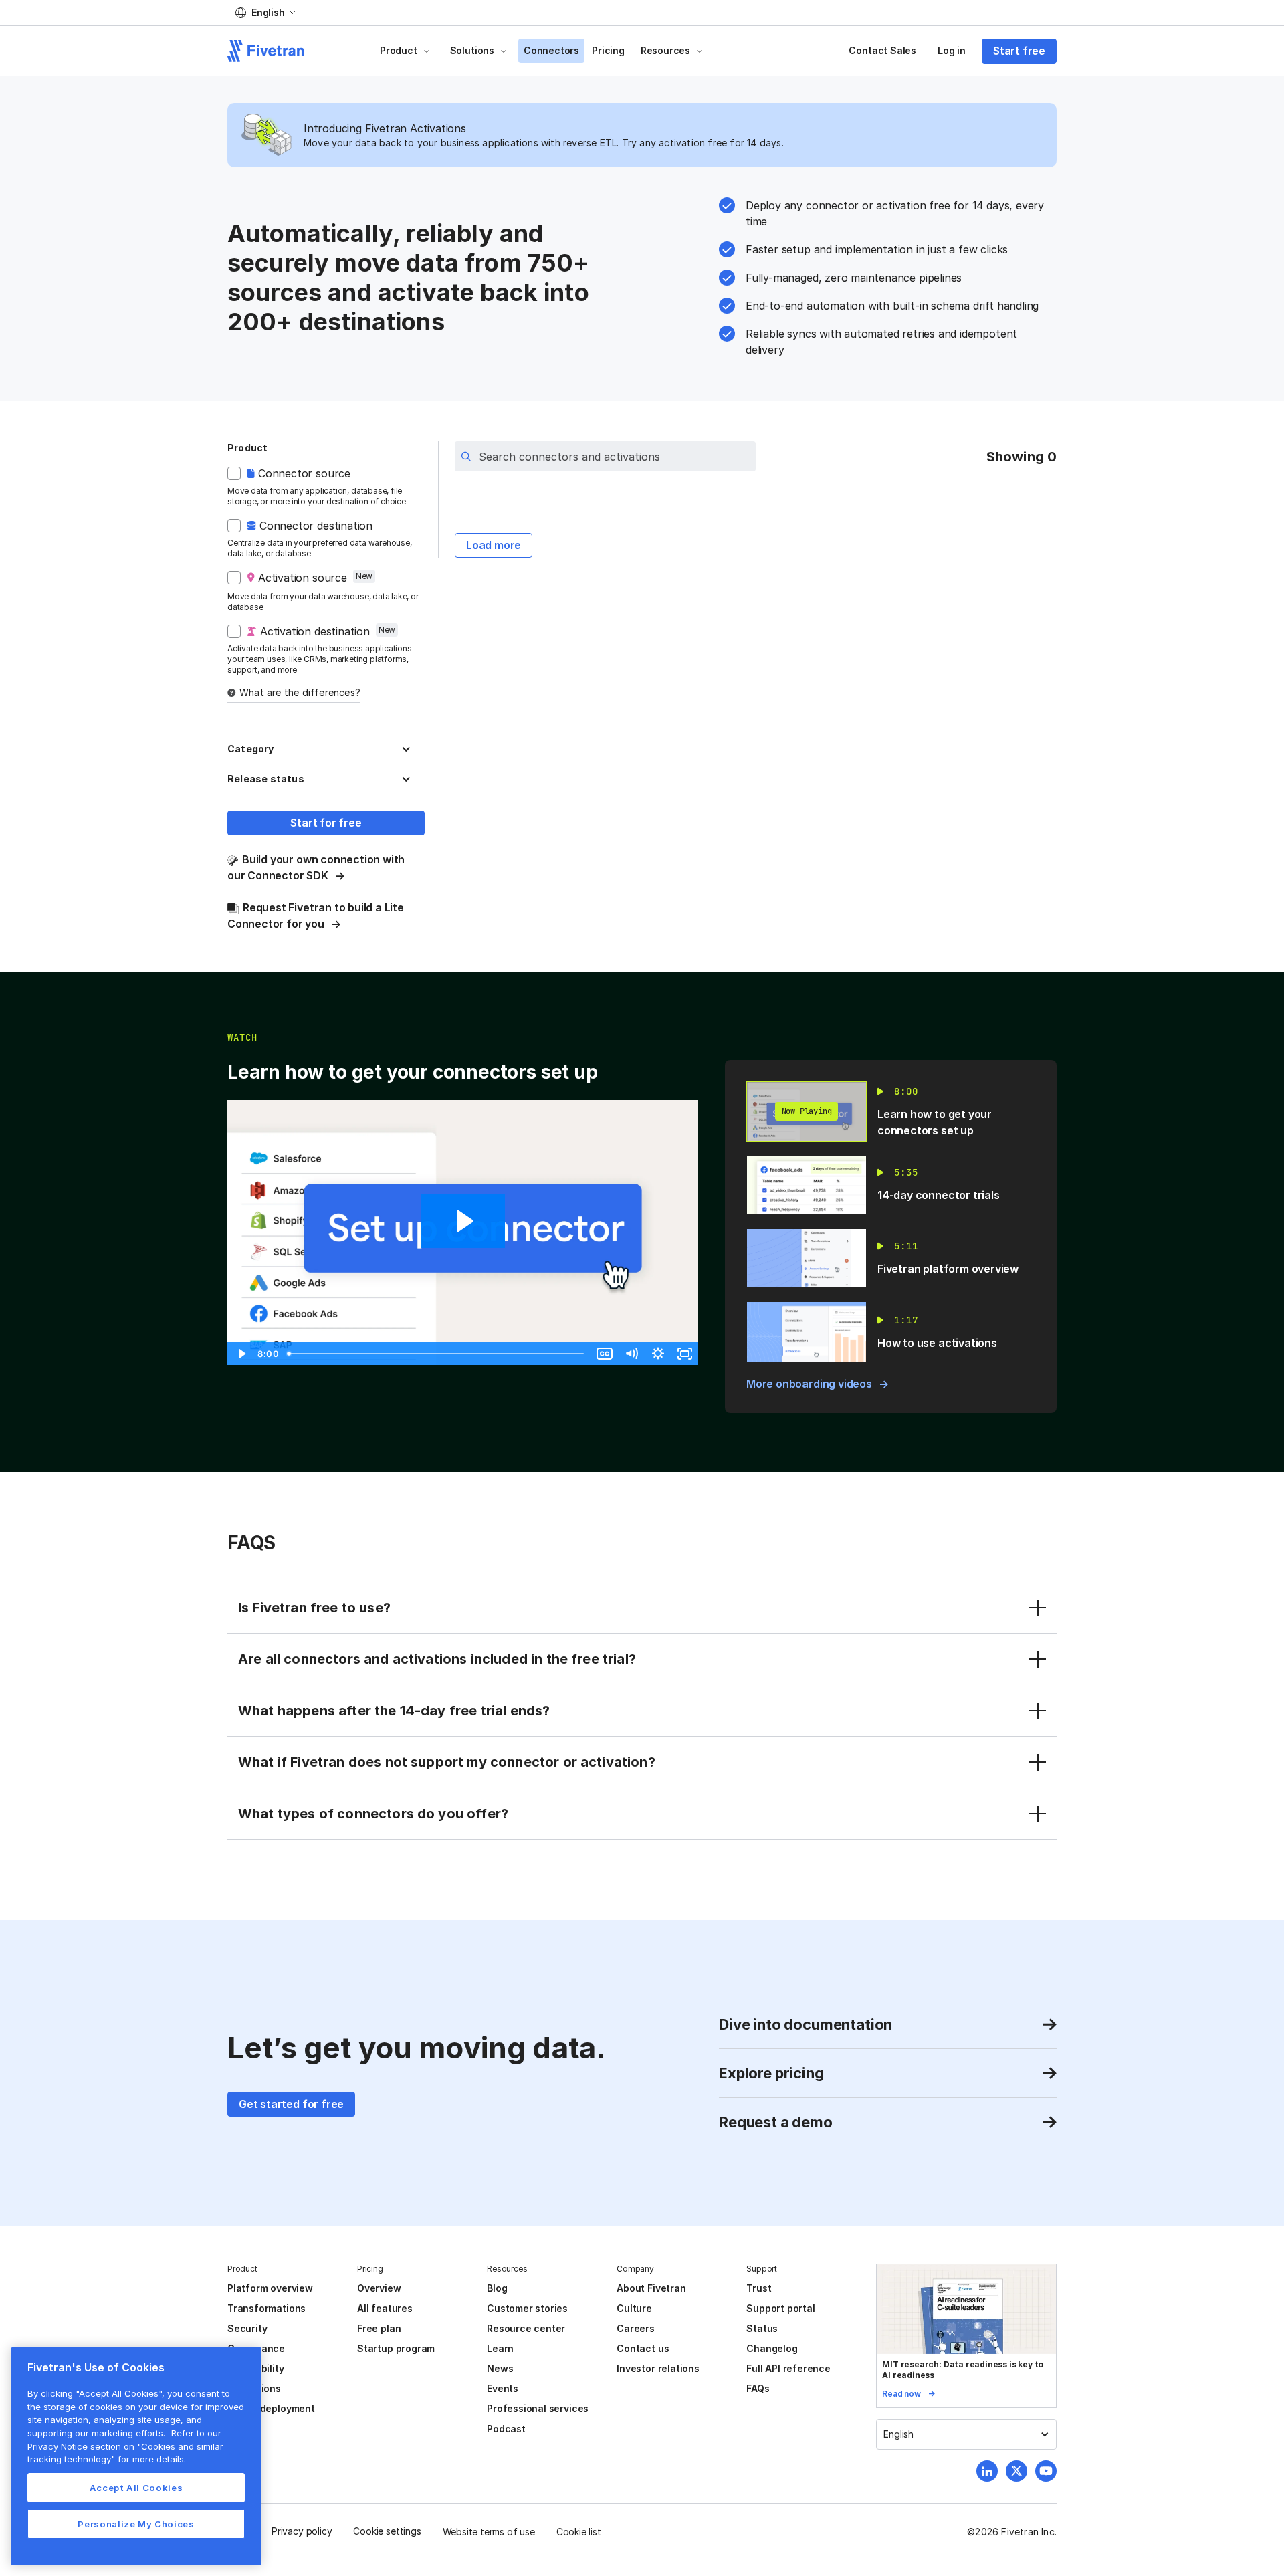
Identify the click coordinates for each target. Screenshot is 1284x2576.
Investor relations (658, 2368)
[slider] (437, 1354)
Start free (1019, 51)
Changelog (772, 2348)
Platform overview (270, 2288)
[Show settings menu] (658, 1354)
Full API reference (788, 2368)
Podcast (506, 2429)
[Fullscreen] (685, 1354)
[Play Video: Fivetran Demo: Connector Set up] (463, 1221)
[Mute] (631, 1354)
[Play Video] (241, 1354)
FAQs (758, 2388)
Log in (952, 50)
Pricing (608, 50)
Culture (634, 2308)
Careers (636, 2328)
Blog (497, 2288)
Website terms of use (489, 2532)
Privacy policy (302, 2531)
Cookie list (579, 2532)
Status (762, 2328)
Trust (759, 2288)
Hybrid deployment (271, 2408)
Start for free (326, 823)
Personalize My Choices (136, 2524)
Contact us (643, 2348)
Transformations (266, 2308)
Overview (379, 2288)
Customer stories (527, 2308)
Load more (494, 545)
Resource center (526, 2328)
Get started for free (291, 2104)
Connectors (551, 50)
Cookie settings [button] (387, 2531)
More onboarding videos (809, 1384)
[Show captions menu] (605, 1354)
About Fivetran (651, 2288)
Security (247, 2328)
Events (503, 2388)
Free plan (379, 2328)
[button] (265, 13)
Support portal (780, 2308)
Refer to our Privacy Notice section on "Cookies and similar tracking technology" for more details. (125, 2446)
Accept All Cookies (136, 2488)
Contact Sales (882, 50)
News (500, 2368)
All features (385, 2308)
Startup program (396, 2348)
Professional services (538, 2408)
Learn (500, 2348)
